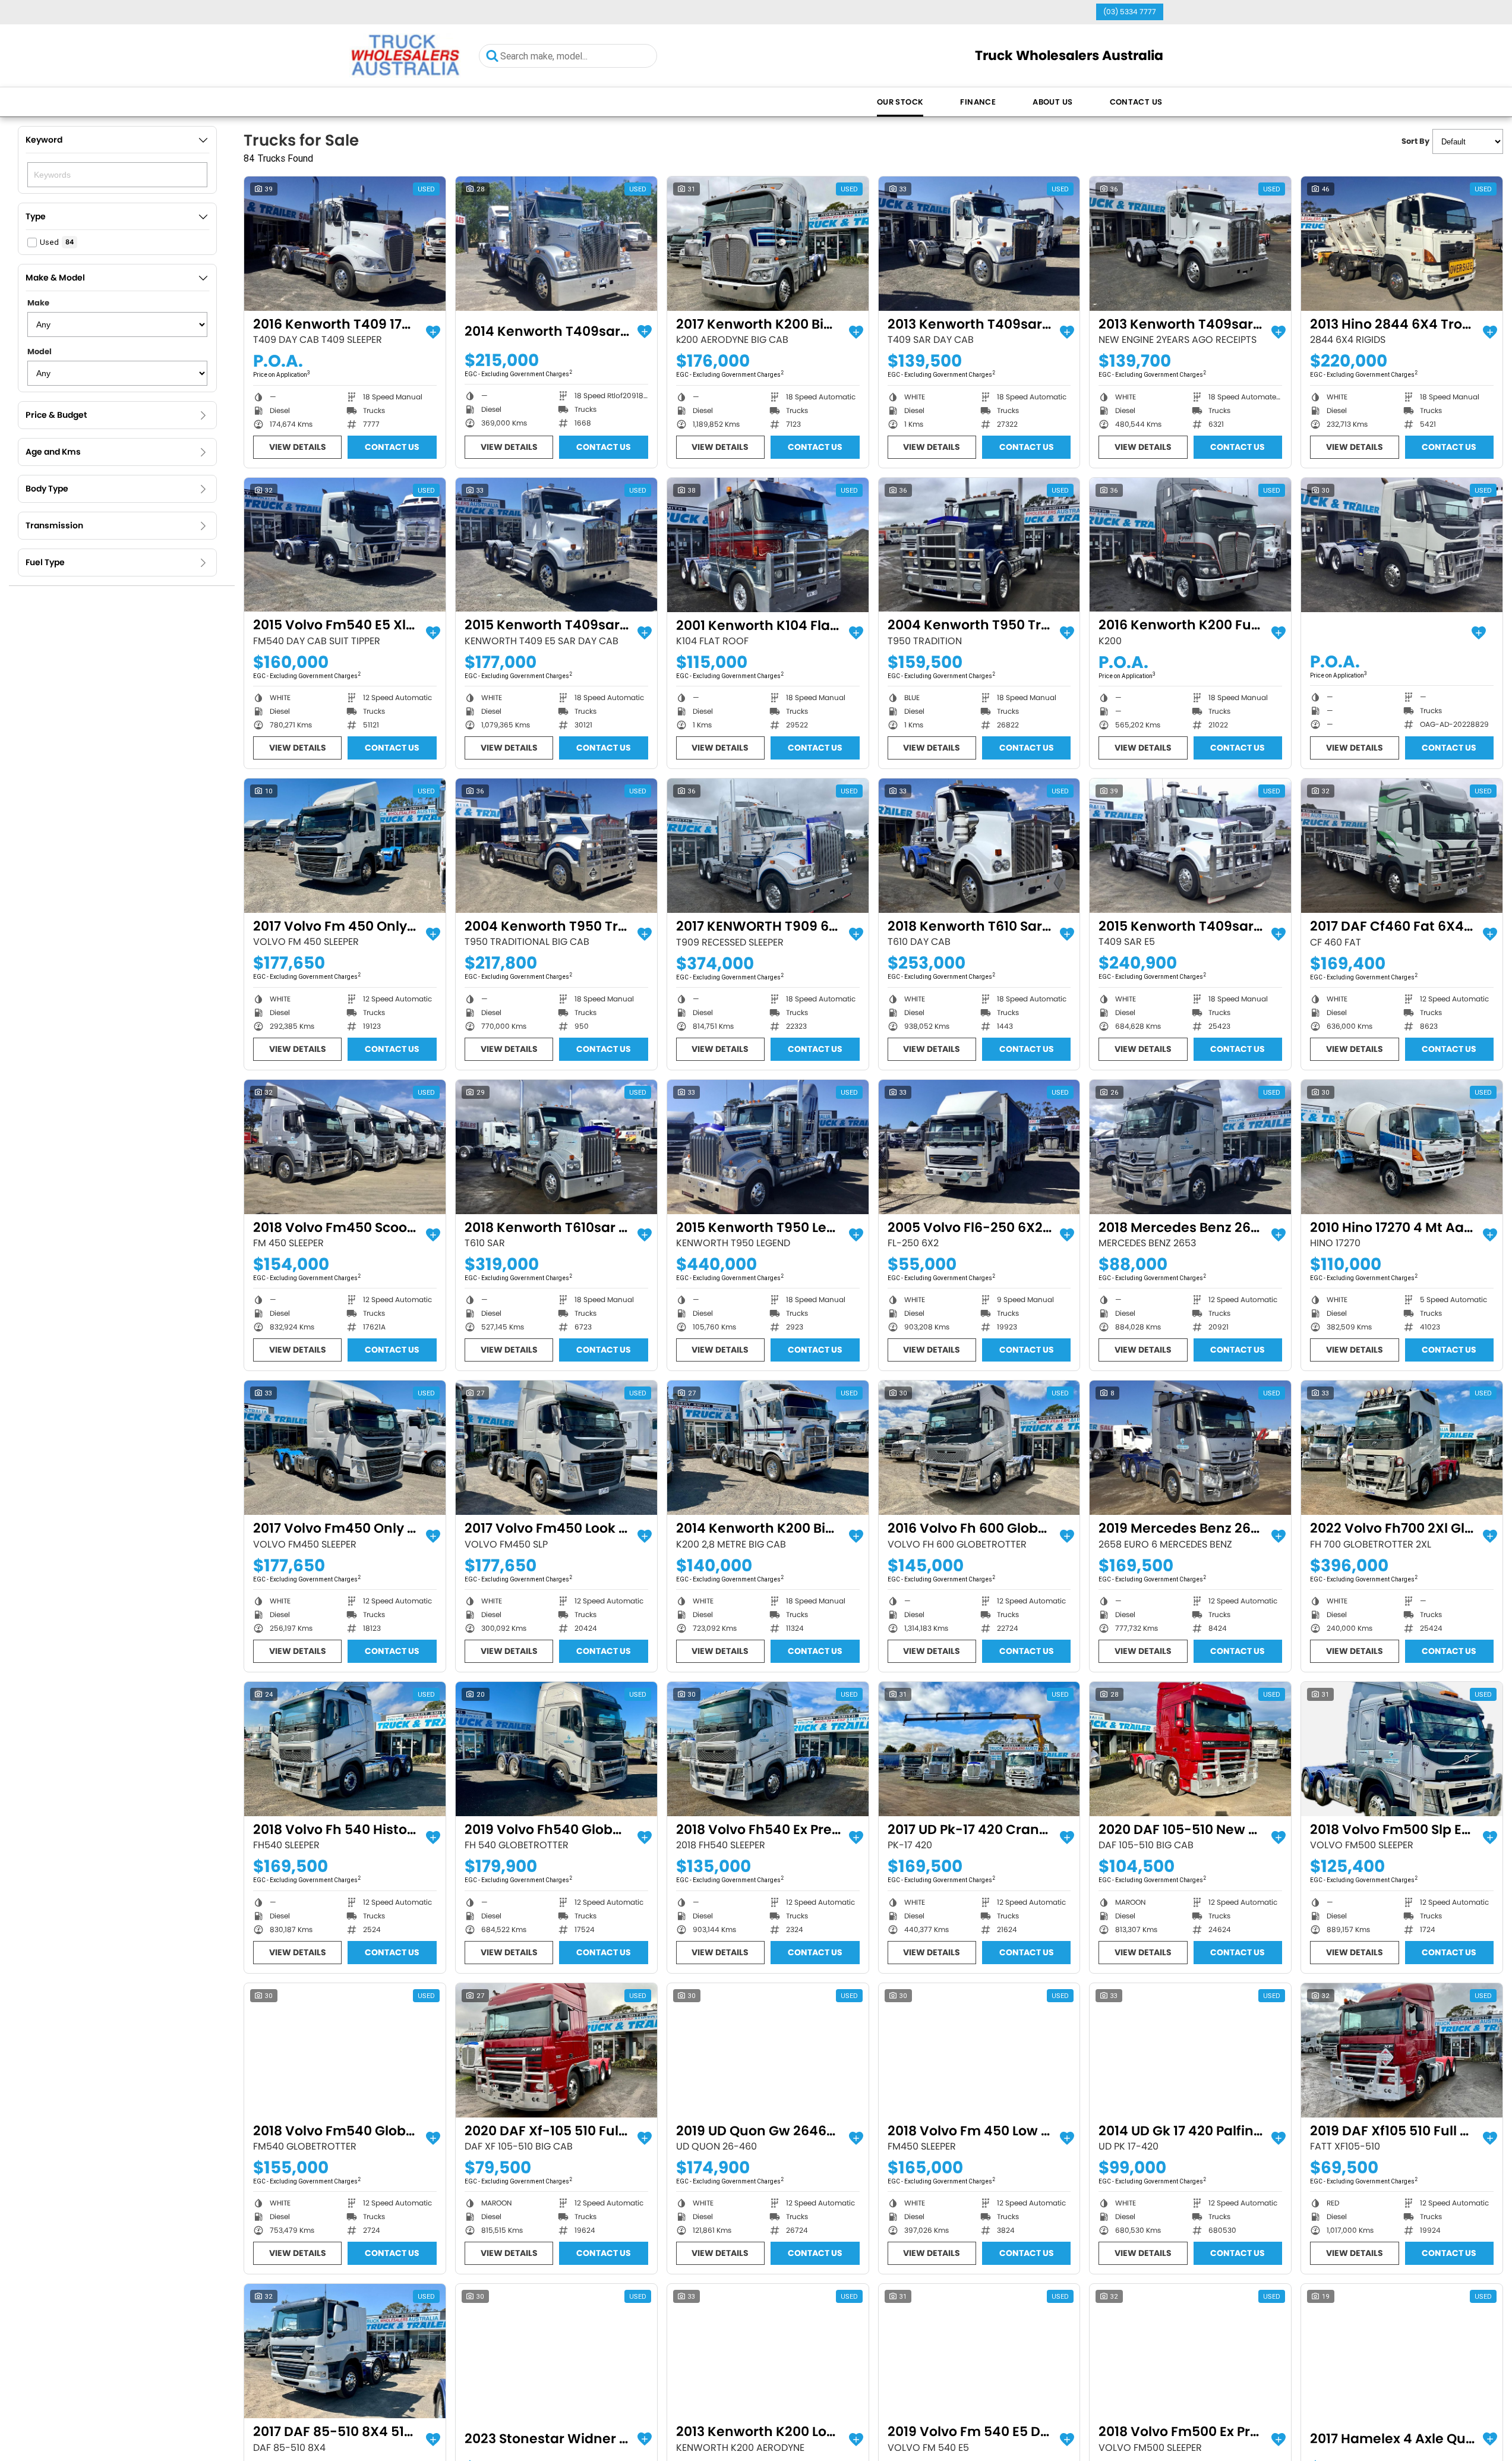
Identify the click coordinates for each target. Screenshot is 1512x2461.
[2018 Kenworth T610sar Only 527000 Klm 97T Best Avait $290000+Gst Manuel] (556, 1147)
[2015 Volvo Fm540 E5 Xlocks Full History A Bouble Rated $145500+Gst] (345, 545)
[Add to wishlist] (433, 332)
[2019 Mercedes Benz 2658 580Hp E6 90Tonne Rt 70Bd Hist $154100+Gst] (1190, 1448)
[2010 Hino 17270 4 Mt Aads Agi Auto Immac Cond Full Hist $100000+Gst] (1402, 1147)
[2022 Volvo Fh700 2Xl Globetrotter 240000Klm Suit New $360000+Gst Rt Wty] (1402, 1448)
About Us (1052, 102)
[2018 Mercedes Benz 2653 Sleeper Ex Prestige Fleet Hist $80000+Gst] (1190, 1147)
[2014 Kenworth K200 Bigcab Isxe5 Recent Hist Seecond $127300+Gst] (768, 1448)
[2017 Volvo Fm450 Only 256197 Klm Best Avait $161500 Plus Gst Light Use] (345, 1448)
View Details (298, 447)
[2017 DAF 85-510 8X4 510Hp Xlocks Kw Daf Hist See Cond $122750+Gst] (345, 2351)
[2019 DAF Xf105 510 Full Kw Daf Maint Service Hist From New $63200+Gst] (1402, 2050)
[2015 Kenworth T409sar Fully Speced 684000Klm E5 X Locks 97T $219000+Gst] (1190, 846)
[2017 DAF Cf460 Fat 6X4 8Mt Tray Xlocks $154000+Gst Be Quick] (1402, 846)
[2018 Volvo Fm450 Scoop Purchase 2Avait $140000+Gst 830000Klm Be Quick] (345, 1147)
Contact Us (1136, 102)
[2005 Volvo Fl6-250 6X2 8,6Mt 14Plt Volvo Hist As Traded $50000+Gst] (979, 1147)
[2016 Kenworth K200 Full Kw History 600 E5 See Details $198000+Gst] (1190, 545)
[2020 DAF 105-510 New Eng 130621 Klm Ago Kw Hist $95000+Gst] (1190, 1749)
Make (38, 303)
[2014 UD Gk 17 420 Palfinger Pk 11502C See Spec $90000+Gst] (1190, 2050)
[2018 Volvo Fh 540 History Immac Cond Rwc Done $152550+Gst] (345, 1749)
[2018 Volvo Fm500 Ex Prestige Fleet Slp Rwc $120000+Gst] (1190, 2351)
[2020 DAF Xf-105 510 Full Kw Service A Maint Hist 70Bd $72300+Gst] (556, 2050)
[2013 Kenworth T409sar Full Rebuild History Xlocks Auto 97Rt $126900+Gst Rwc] (979, 244)
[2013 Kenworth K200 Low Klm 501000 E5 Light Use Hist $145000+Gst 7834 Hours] (768, 2351)
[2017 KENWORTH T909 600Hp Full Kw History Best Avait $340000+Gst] (768, 846)
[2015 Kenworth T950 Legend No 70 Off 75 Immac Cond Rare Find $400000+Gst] (768, 1147)
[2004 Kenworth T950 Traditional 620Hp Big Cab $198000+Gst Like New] (556, 846)
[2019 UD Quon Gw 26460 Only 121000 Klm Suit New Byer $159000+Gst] (768, 2050)
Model (40, 352)
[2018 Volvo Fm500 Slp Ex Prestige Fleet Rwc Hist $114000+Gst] (1402, 1749)
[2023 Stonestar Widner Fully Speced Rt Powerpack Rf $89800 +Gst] (556, 2351)
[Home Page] (405, 56)
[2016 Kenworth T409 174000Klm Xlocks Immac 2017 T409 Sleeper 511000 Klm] (345, 244)
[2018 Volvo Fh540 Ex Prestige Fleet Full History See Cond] (768, 1749)
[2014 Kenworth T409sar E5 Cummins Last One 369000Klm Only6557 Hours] (556, 244)
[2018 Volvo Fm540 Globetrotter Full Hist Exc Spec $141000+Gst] (345, 2050)
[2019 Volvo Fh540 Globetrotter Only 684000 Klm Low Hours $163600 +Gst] (556, 1749)
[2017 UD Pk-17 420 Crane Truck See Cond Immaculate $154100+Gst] (979, 1749)
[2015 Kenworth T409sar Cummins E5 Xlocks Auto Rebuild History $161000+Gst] (556, 545)
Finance (978, 102)
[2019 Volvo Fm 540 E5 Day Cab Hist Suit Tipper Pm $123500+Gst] (979, 2351)
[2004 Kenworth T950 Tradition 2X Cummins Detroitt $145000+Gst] (979, 545)
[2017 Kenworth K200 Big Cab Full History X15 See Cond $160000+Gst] (768, 244)
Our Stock (900, 102)
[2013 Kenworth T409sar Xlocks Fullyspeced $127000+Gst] (1190, 244)
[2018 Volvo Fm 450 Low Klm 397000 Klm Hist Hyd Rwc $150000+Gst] (979, 2050)
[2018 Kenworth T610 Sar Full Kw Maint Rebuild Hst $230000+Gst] (979, 846)
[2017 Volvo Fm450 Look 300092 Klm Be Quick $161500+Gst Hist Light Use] (556, 1448)
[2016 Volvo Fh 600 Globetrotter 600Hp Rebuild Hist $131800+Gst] (979, 1448)
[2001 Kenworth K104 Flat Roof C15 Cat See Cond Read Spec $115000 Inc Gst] (768, 545)
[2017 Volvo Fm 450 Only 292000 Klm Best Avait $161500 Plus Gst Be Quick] (345, 846)
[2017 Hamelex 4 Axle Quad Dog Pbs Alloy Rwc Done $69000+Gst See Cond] (1402, 2351)
